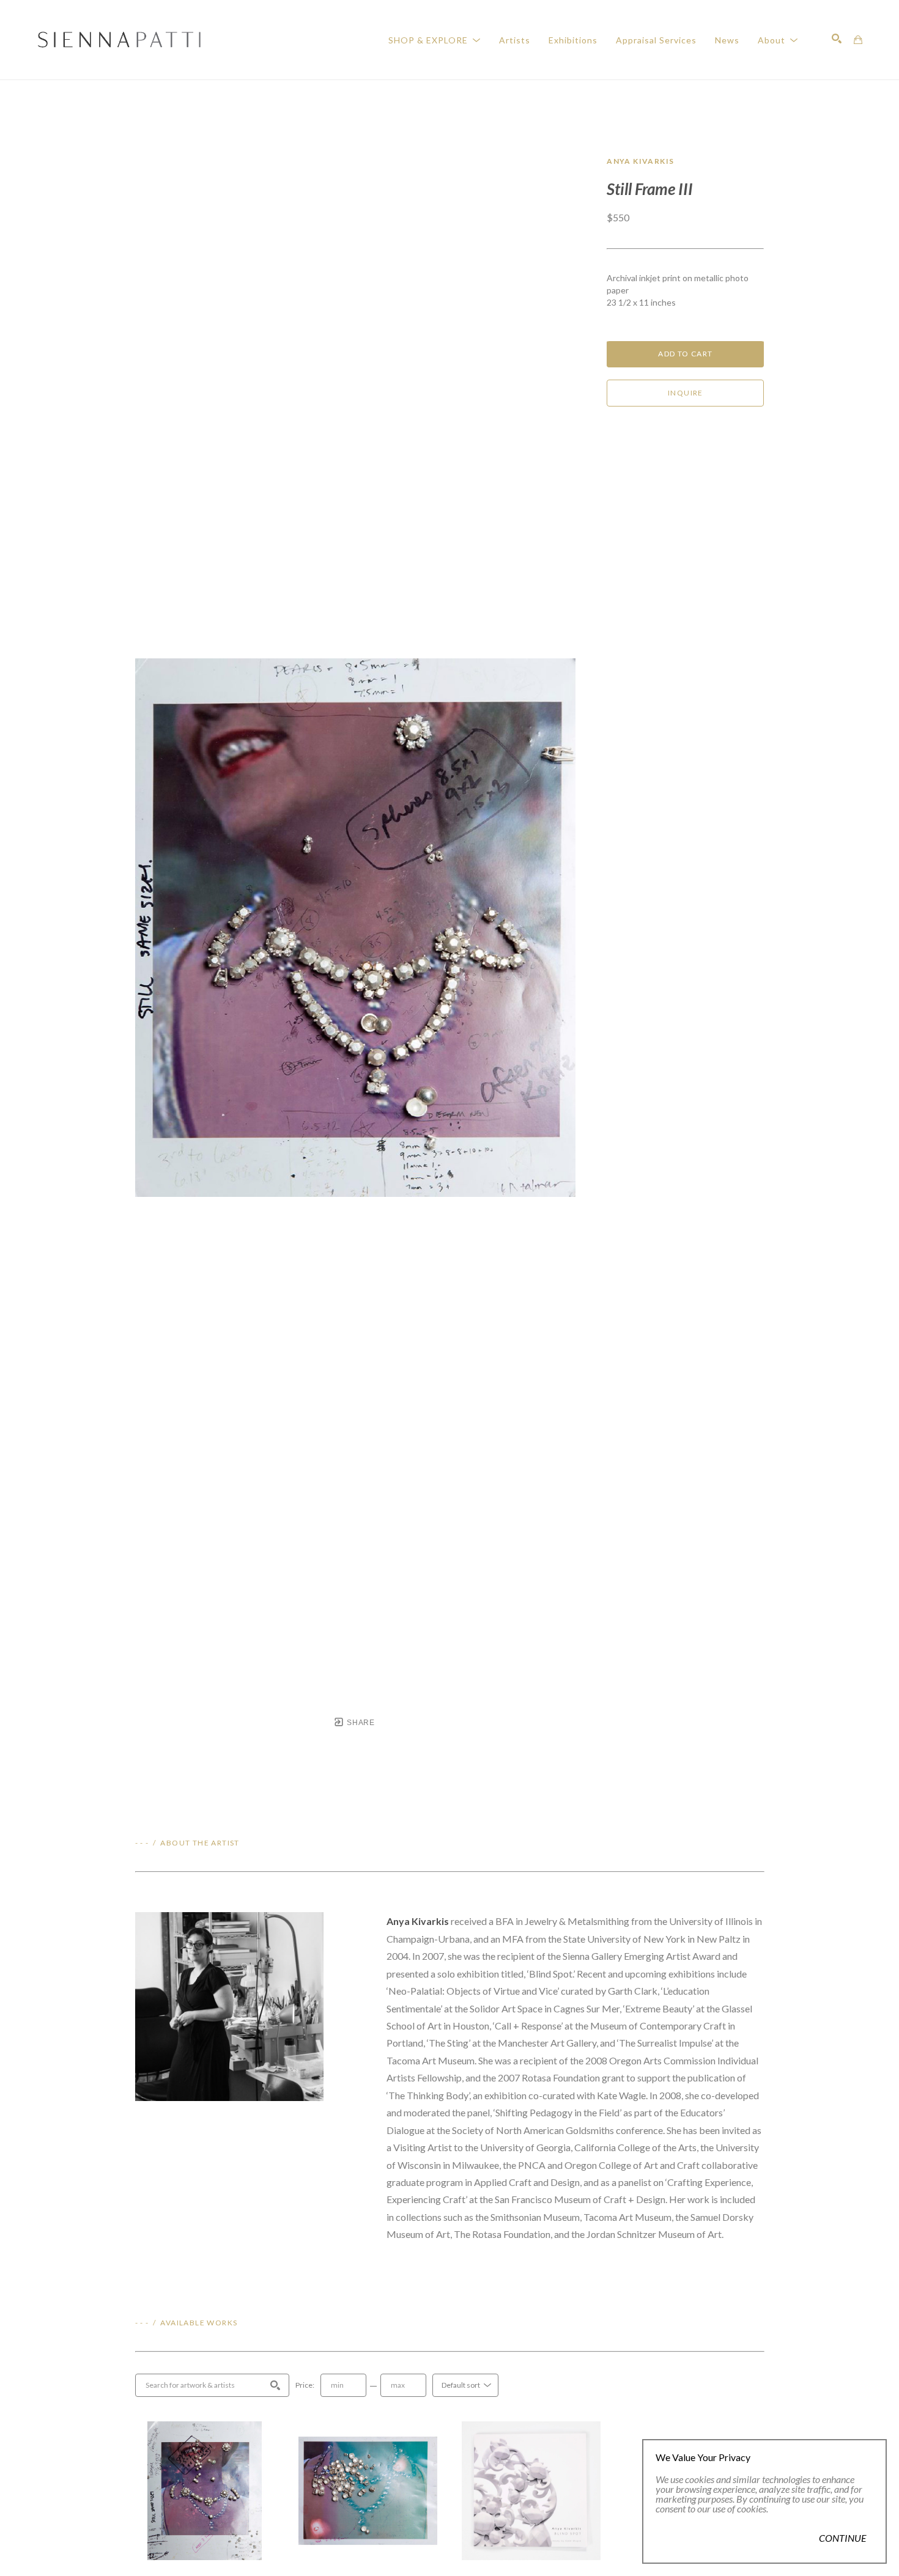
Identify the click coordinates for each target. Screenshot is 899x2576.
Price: (305, 2385)
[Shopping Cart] (858, 40)
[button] (435, 40)
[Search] (837, 39)
